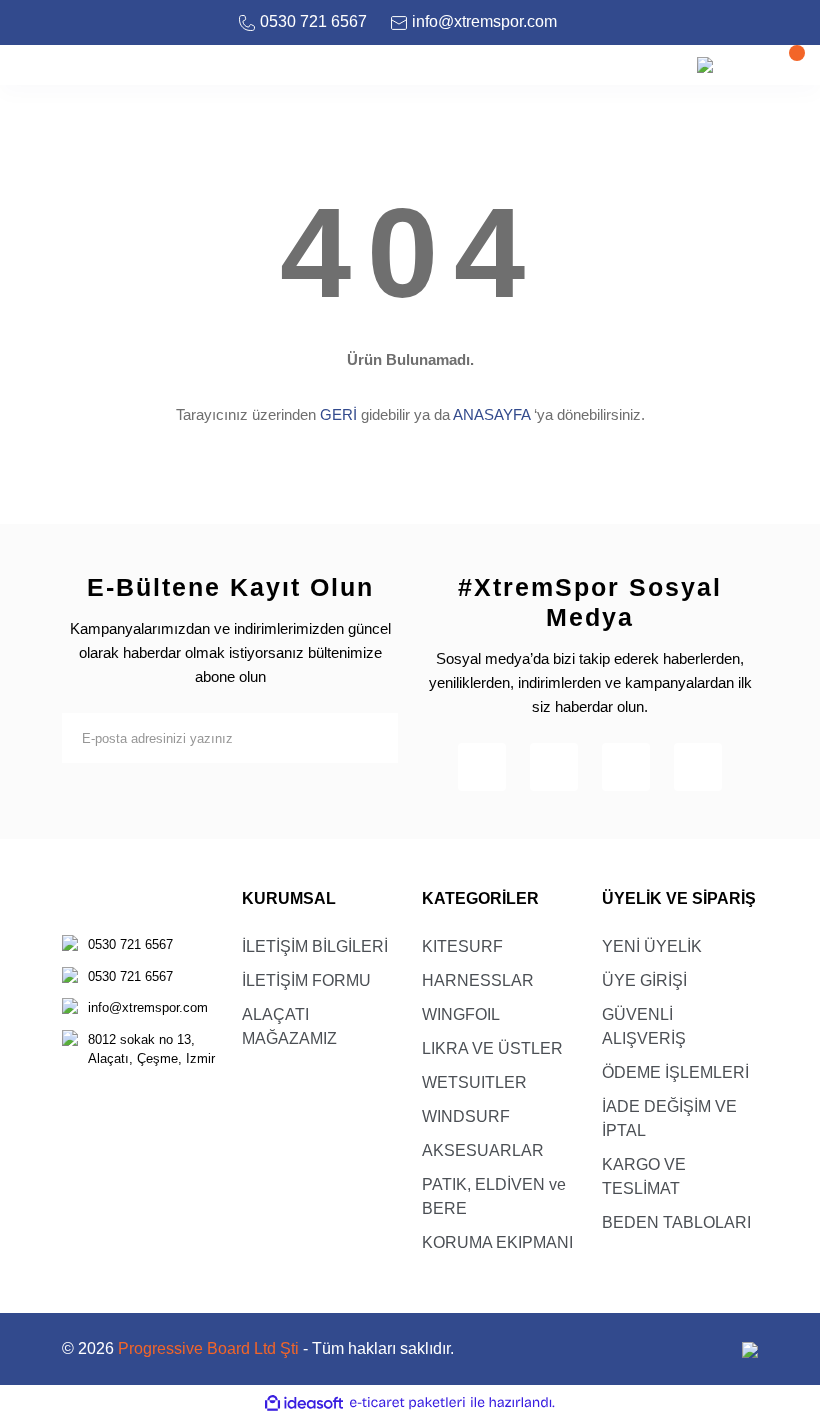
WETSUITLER (474, 1082)
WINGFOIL (461, 1014)
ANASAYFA (491, 414)
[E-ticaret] (407, 1403)
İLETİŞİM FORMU (306, 980)
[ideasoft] (304, 1403)
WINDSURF (466, 1116)
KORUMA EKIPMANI (497, 1242)
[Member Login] (745, 65)
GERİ (338, 414)
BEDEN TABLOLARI (676, 1222)
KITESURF (462, 946)
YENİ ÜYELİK (652, 946)
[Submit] (373, 738)
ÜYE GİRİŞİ (644, 980)
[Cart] (785, 65)
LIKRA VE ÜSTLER (492, 1048)
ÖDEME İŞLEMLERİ (675, 1072)
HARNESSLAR (478, 980)
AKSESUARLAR (483, 1150)
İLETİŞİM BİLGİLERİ (315, 946)
